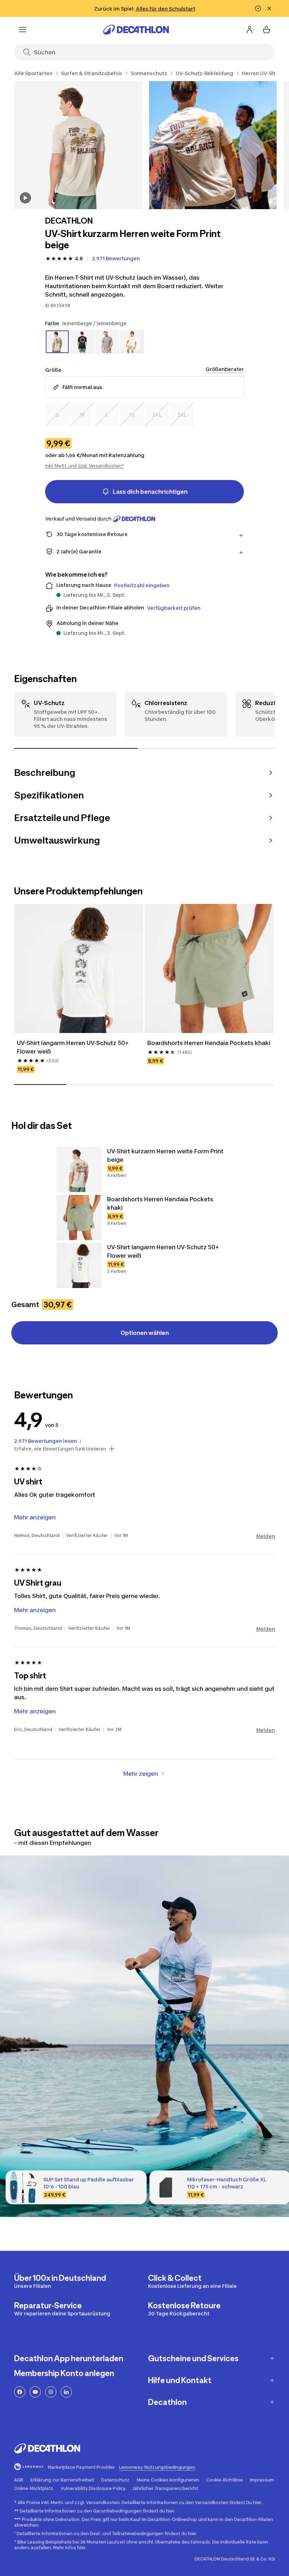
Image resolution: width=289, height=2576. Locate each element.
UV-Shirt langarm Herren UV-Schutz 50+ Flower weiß (73, 1047)
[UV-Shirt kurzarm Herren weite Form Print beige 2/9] (213, 145)
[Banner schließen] (269, 8)
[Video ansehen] (25, 198)
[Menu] (23, 30)
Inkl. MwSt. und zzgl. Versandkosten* (85, 466)
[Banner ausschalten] (258, 8)
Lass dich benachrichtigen (150, 492)
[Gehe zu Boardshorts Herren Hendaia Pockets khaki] (79, 1217)
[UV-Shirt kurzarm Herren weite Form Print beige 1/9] (78, 145)
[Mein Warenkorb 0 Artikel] (266, 30)
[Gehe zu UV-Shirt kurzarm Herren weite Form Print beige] (79, 1169)
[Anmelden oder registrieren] (250, 30)
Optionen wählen (145, 1333)
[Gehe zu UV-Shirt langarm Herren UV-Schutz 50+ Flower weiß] (79, 1265)
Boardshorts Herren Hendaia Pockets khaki (209, 1043)
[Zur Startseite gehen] (136, 30)
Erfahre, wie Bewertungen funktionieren (60, 1449)
